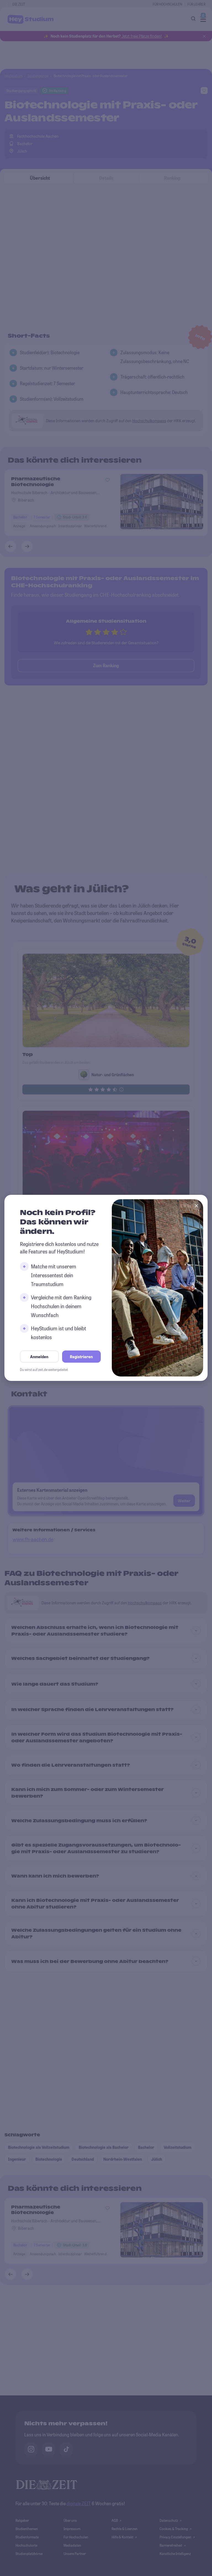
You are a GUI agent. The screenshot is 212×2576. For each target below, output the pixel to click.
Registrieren (81, 1357)
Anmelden (39, 1357)
